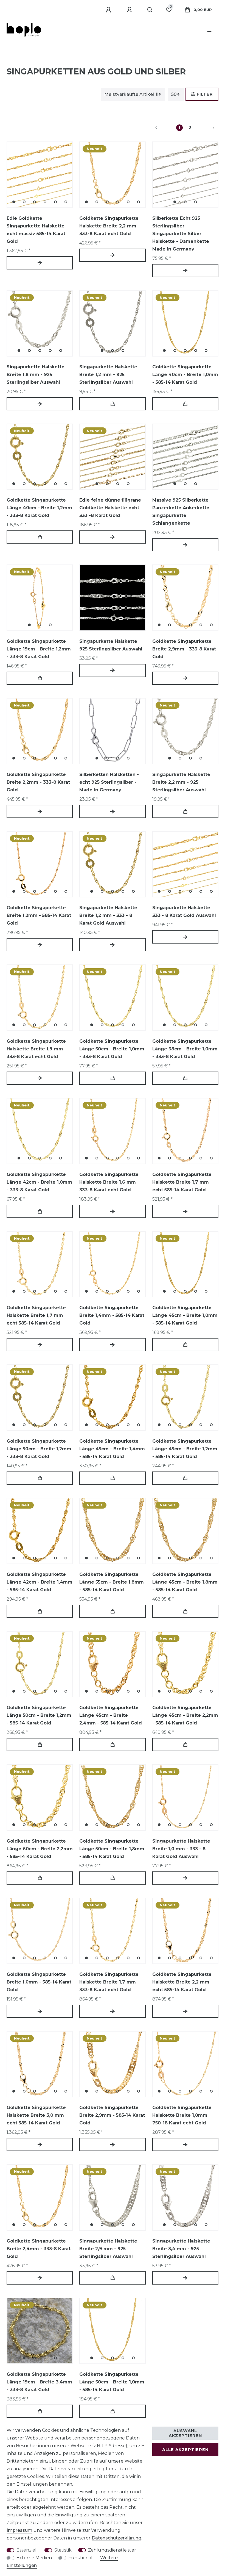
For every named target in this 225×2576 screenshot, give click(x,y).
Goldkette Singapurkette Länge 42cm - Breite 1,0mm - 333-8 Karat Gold (39, 1182)
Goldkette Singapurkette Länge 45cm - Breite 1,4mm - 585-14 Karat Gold (112, 1449)
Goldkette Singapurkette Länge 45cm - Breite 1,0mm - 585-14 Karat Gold (185, 1315)
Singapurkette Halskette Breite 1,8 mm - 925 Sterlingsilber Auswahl (36, 375)
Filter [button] (205, 94)
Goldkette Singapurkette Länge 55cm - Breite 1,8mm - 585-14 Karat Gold (112, 1582)
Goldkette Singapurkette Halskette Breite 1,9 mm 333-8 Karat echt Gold (36, 1049)
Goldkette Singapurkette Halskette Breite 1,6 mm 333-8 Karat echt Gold (109, 1182)
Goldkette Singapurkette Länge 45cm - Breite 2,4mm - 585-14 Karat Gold (111, 1715)
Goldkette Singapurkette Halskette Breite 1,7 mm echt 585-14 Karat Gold (182, 1182)
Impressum (19, 2530)
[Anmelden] (109, 10)
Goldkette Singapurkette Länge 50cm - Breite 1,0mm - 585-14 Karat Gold (112, 2382)
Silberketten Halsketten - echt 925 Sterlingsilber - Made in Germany (109, 782)
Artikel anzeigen (40, 263)
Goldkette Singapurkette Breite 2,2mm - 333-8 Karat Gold (38, 782)
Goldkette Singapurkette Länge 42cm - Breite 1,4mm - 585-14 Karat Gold (40, 1582)
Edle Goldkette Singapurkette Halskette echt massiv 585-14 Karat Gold (36, 230)
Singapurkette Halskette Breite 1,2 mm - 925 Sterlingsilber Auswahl (108, 375)
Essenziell (27, 2550)
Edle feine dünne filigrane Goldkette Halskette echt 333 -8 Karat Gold (110, 508)
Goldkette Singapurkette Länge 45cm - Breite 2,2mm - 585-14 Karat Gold (185, 1715)
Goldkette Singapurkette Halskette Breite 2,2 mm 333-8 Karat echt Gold (109, 226)
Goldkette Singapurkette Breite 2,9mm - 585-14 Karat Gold (112, 2115)
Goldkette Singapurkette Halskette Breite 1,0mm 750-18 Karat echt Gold (182, 2115)
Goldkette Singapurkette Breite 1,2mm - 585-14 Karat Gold (39, 915)
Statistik (63, 2550)
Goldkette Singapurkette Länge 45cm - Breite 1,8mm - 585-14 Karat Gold (185, 1582)
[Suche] (150, 10)
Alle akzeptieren (185, 2450)
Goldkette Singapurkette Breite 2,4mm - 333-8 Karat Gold (39, 2249)
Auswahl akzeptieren (185, 2433)
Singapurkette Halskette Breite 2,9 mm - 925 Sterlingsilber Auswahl (108, 2249)
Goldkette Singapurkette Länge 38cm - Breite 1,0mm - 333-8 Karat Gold (185, 1049)
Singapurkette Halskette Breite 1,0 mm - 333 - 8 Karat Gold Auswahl (181, 1849)
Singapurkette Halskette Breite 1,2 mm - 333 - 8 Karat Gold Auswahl (108, 915)
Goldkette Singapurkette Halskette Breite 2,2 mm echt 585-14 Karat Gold (182, 1982)
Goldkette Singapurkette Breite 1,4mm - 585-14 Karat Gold (112, 1315)
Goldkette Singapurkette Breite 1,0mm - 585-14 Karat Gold (39, 1982)
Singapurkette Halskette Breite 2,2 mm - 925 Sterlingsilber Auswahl (181, 782)
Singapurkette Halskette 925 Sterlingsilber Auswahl (111, 645)
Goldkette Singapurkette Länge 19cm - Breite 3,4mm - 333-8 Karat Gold (39, 2382)
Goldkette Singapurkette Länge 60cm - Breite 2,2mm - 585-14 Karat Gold (40, 1849)
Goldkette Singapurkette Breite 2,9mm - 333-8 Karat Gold (184, 649)
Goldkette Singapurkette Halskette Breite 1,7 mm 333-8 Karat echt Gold (109, 1982)
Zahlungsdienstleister (112, 2550)
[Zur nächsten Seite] (207, 128)
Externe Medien (34, 2558)
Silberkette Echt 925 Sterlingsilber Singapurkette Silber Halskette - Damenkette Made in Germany (181, 234)
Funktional (80, 2558)
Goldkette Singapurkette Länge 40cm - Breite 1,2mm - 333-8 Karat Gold (39, 508)
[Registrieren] (130, 10)
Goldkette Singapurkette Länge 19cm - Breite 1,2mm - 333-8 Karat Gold (39, 649)
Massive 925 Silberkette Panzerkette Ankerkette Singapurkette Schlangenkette (181, 512)
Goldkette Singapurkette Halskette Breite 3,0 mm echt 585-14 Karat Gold (36, 2115)
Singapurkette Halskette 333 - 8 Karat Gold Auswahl (184, 912)
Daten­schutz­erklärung (116, 2538)
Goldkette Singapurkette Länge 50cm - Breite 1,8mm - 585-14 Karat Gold (112, 1849)
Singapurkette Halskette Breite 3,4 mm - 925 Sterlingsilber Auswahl (181, 2249)
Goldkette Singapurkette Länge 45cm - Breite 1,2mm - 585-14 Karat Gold (185, 1449)
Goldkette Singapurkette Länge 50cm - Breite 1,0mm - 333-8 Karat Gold (112, 1049)
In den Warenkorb (112, 404)
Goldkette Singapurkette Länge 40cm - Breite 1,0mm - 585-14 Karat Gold (185, 375)
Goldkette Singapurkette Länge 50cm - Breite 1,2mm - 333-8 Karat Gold (39, 1449)
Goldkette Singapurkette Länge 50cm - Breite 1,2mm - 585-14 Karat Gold (39, 1715)
